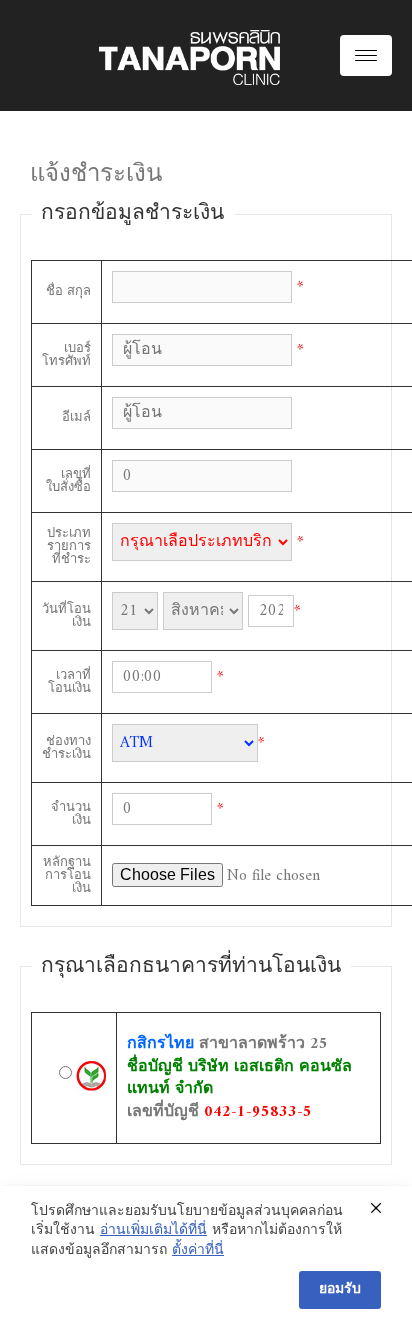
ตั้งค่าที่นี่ (198, 1251)
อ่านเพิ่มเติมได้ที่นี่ (153, 1231)
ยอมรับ (340, 1289)
